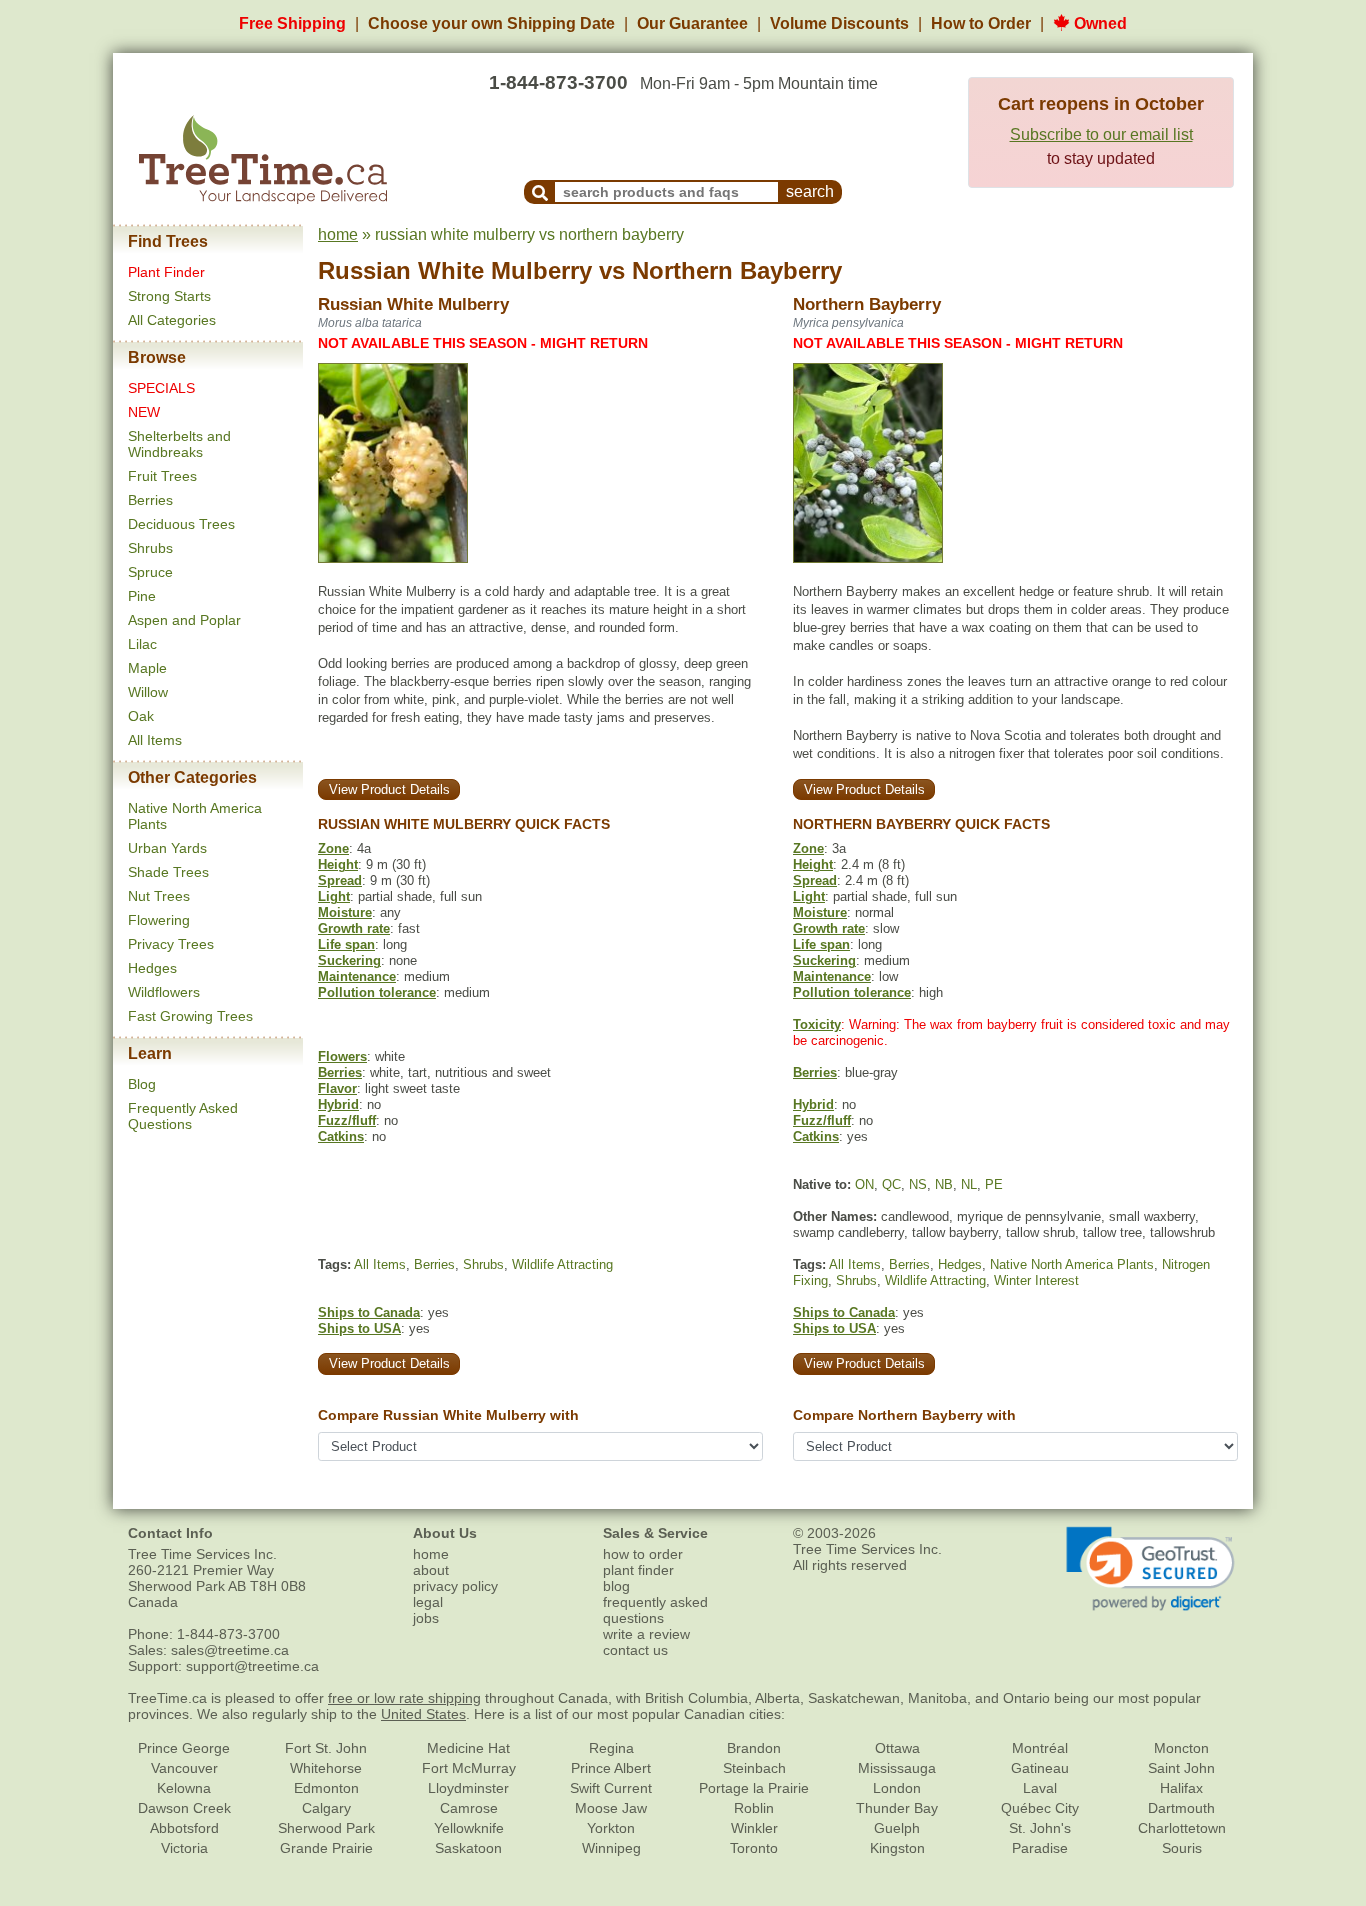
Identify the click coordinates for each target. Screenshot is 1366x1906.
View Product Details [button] (389, 789)
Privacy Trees (171, 944)
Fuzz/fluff (347, 1120)
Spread (340, 880)
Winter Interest (1036, 1280)
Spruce (150, 572)
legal (428, 1602)
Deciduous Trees (181, 524)
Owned (1098, 23)
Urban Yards (167, 848)
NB (944, 1184)
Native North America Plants (1072, 1264)
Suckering (349, 960)
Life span (346, 944)
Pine (142, 596)
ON (864, 1184)
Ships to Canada (369, 1312)
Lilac (142, 644)
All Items (155, 740)
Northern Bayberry (737, 270)
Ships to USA (359, 1328)
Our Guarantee (692, 23)
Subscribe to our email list (1101, 134)
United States (423, 1714)
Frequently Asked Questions (183, 1116)
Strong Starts (169, 296)
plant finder (638, 1570)
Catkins (341, 1136)
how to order (643, 1554)
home (338, 234)
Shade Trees (168, 872)
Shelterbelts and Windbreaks (179, 444)
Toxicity (817, 1024)
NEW (144, 412)
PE (994, 1184)
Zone (333, 848)
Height (338, 864)
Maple (147, 668)
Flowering (159, 920)
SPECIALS (161, 388)
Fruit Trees (162, 476)
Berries (150, 500)
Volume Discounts (839, 23)
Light (334, 896)
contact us (635, 1650)
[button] (1150, 1569)
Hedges (152, 968)
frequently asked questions (655, 1610)
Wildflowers (164, 992)
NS (918, 1184)
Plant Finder (166, 272)
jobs (426, 1618)
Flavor (337, 1088)
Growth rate (354, 928)
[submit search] (540, 192)
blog (616, 1586)
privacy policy (455, 1586)
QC (891, 1184)
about (431, 1570)
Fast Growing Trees (190, 1016)
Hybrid (338, 1104)
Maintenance (357, 976)
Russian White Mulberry (455, 270)
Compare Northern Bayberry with (904, 1415)
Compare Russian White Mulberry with (448, 1415)
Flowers (342, 1056)
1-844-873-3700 (558, 82)
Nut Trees (159, 896)
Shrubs (150, 548)
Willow (148, 692)
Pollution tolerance (377, 992)
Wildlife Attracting (562, 1264)
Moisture (345, 912)
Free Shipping (292, 23)
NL (969, 1184)
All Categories (172, 320)
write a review (646, 1634)
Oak (141, 716)
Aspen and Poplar (184, 620)
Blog (142, 1084)
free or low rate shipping (404, 1698)
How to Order (981, 23)
